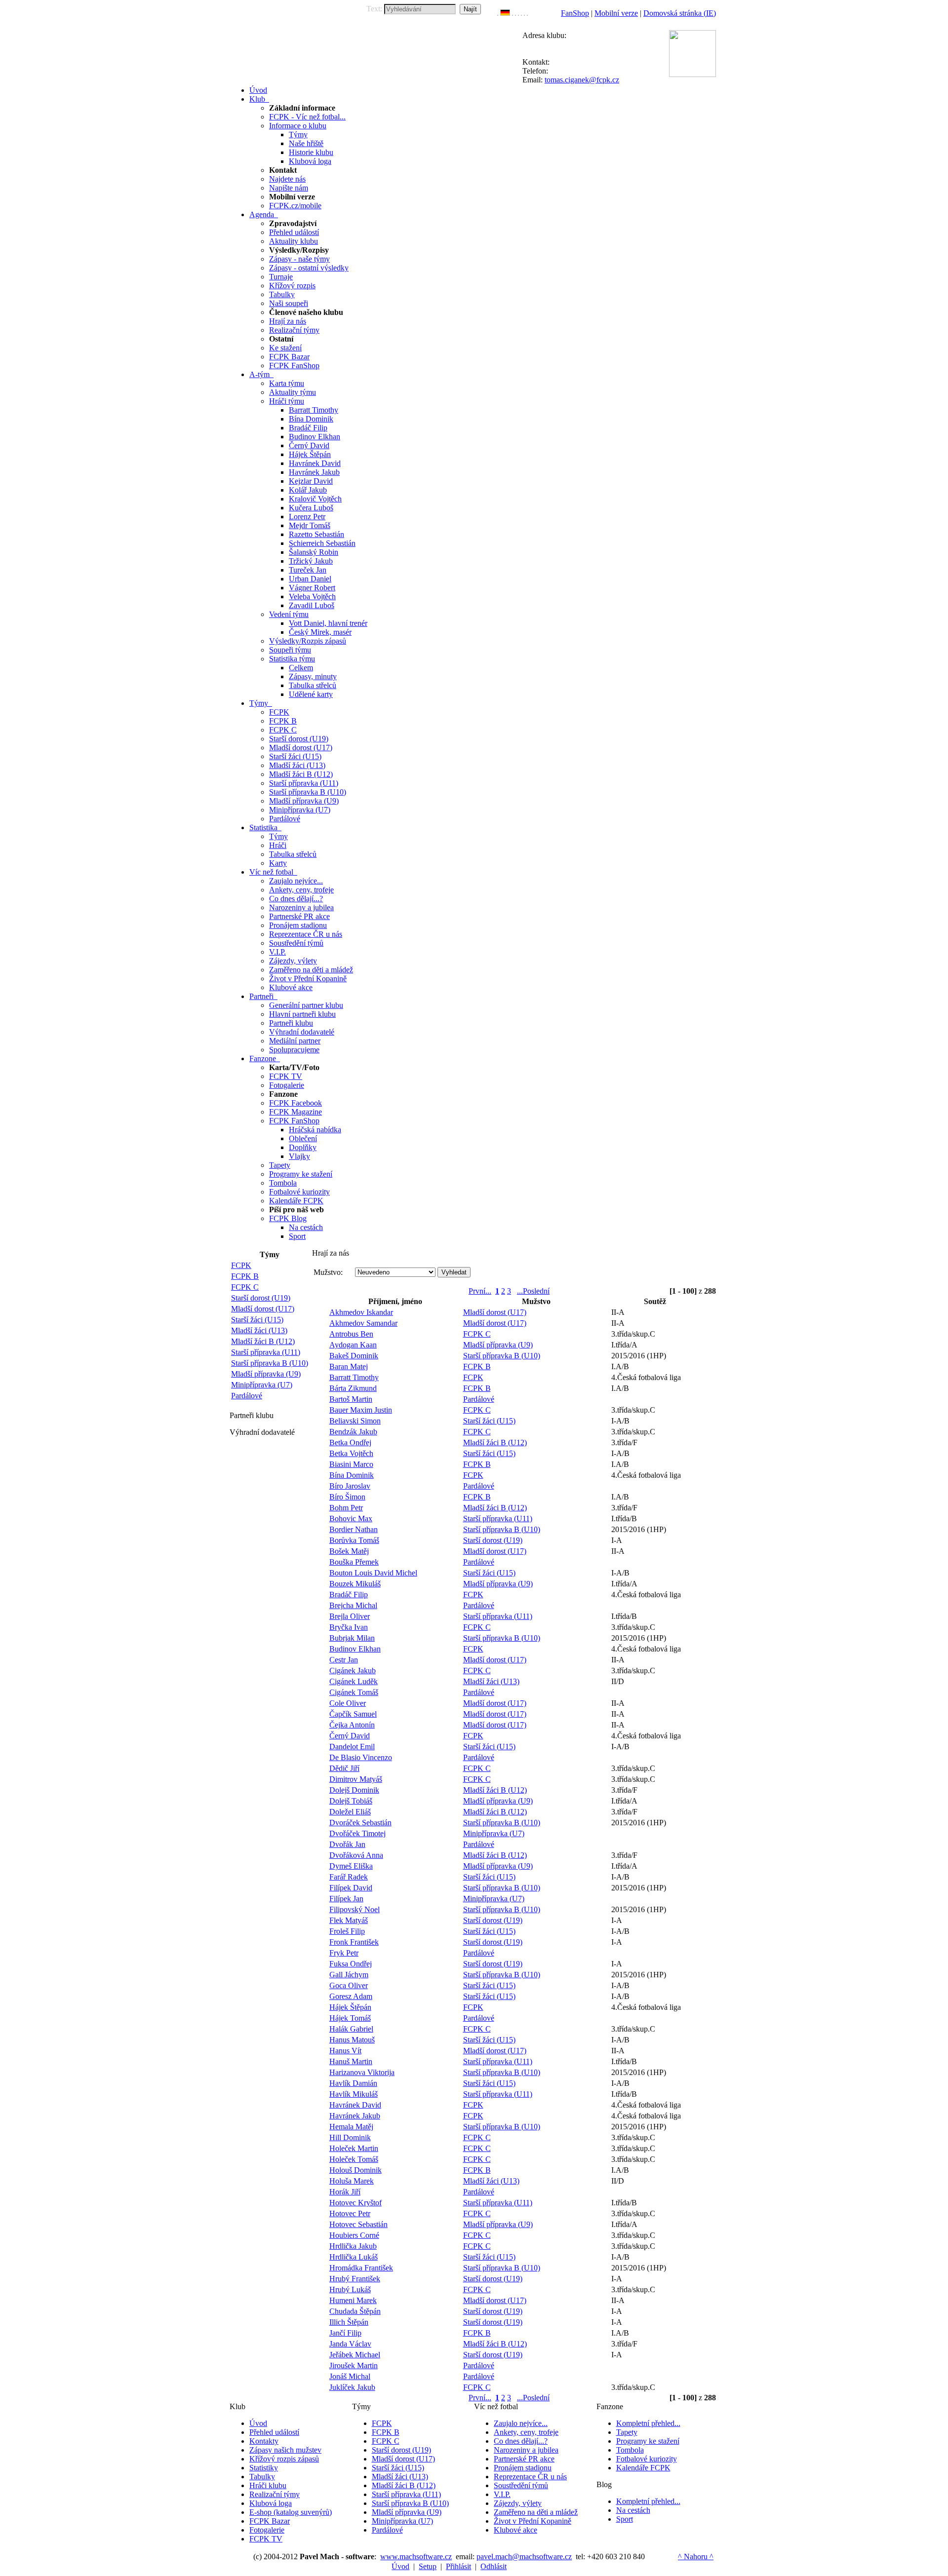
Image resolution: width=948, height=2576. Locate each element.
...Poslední (533, 1291)
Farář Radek (349, 1877)
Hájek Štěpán (310, 454)
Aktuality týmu (293, 392)
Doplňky (303, 1147)
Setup (428, 2566)
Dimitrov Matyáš (356, 1779)
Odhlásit (494, 2566)
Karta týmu (287, 383)
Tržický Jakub (311, 561)
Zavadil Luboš (312, 605)
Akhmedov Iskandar (361, 1312)
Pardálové (285, 819)
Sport (297, 1236)
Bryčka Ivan (349, 1627)
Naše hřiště (306, 143)
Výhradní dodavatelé (302, 1032)
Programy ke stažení (301, 1174)
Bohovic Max (351, 1519)
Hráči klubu (268, 2485)
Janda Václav (350, 2344)
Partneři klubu (291, 1023)
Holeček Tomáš (354, 2159)
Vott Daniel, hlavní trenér (328, 623)
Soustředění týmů (296, 943)
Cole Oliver (348, 1703)
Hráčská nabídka (315, 1130)
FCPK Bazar (289, 357)
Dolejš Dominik (354, 1790)
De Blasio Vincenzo (361, 1757)
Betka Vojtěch (351, 1453)
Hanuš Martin (351, 2061)
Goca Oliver (349, 1985)
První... (480, 1291)
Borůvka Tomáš (354, 1540)
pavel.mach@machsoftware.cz (524, 2557)
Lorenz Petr (307, 517)
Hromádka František (361, 2268)
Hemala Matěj (351, 2127)
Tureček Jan (308, 570)
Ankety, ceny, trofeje (301, 890)
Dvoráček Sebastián (360, 1823)
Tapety (280, 1165)
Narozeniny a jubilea (301, 907)
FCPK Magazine (296, 1112)
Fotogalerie (287, 1085)
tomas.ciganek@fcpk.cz (582, 80)
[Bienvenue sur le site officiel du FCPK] (513, 13)
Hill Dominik (350, 2137)
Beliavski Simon (355, 1421)
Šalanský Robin (314, 552)
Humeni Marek (353, 2300)
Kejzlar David (311, 481)
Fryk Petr (344, 1953)
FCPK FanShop (294, 365)
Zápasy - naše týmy (299, 259)
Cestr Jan (344, 1660)
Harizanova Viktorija (362, 2072)
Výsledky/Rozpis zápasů (308, 641)
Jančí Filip (345, 2333)
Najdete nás (287, 179)
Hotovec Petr (350, 2213)
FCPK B (283, 721)
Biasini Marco (351, 1464)
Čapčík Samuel (353, 1714)
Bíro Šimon (347, 1497)
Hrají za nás (288, 321)
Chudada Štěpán (355, 2311)
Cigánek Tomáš (354, 1692)
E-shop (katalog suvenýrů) (291, 2512)
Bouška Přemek (354, 1562)
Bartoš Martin (351, 1399)
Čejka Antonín (352, 1725)
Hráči (278, 845)
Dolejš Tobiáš (351, 1801)
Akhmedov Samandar (363, 1323)
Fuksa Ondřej (351, 1964)
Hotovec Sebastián (358, 2224)
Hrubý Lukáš (350, 2289)
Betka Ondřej (350, 1442)
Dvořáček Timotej (357, 1833)
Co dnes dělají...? (296, 899)
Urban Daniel (310, 579)
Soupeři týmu (290, 650)
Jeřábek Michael (355, 2355)
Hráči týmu (287, 401)
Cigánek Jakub (353, 1671)
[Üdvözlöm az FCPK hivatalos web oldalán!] (527, 13)
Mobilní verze (616, 13)
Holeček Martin (354, 2148)
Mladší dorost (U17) (301, 748)
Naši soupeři (289, 303)
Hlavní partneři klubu (302, 1014)
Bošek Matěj (349, 1551)
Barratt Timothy (314, 410)
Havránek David (315, 463)
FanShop (575, 13)
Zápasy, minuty (313, 676)
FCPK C (283, 730)
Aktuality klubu (294, 241)
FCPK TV (286, 1076)
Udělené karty (311, 694)
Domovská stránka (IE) (680, 13)
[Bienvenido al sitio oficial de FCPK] (524, 13)
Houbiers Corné (354, 2235)
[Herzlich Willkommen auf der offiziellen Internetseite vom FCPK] (505, 13)
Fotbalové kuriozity (299, 1192)
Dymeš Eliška (351, 1866)
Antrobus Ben (351, 1334)
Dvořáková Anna (356, 1855)
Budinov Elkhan (315, 437)
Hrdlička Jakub (353, 2246)
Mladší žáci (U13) (297, 765)
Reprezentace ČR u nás (306, 934)
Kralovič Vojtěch (315, 499)
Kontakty (264, 2441)
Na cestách (306, 1227)
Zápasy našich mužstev (285, 2450)
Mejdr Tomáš (310, 525)
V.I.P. (277, 952)
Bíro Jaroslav (350, 1486)
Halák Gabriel (351, 2029)
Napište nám (289, 188)
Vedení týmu (289, 614)
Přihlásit (458, 2566)
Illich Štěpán (349, 2322)
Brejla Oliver (350, 1616)
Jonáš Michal (350, 2376)
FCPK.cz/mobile (295, 206)
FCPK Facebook (296, 1103)
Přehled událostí (294, 232)
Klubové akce (291, 987)
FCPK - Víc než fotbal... (307, 117)
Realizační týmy (294, 330)
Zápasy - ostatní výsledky (309, 268)
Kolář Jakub (308, 490)
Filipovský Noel (355, 1909)
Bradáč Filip (308, 428)
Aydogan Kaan (353, 1345)
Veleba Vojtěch (312, 596)
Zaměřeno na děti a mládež (311, 970)
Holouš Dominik (355, 2170)
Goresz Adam (351, 1996)
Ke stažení (285, 348)
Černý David (309, 445)
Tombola (283, 1183)
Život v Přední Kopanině (308, 979)
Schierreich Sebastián (322, 543)
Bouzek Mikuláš (355, 1584)
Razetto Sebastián (316, 534)
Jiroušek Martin (354, 2365)
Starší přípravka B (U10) (308, 792)
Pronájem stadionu (298, 925)
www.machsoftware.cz (416, 2557)
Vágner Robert (312, 588)
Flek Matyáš (349, 1920)
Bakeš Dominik (354, 1356)
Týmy (298, 135)
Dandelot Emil (352, 1747)
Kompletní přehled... (648, 2423)
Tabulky (282, 294)
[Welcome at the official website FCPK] (498, 13)
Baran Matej (349, 1366)
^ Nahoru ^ (696, 2557)
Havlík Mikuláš (354, 2094)
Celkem (301, 668)
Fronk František (354, 1942)
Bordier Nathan (354, 1529)
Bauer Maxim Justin (361, 1410)
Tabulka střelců (313, 685)
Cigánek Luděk (354, 1681)
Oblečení (303, 1138)
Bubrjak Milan (352, 1638)
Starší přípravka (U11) (304, 783)
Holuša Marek (352, 2181)
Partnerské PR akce (299, 916)
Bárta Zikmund (353, 1388)
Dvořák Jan (347, 1844)
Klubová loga (310, 161)
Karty (278, 863)
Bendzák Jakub (353, 1432)
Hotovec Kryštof (355, 2203)
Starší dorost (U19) (299, 739)
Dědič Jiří (344, 1768)
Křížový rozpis (292, 286)
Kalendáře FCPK (296, 1201)
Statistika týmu (292, 659)
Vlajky (299, 1156)
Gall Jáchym (349, 1975)
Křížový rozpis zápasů (284, 2459)
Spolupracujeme (294, 1050)
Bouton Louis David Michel (373, 1573)
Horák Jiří (345, 2192)
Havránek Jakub (314, 472)
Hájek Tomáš (350, 2018)
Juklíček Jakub (352, 2387)
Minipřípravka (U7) (300, 810)
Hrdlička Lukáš (354, 2257)
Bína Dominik (311, 419)
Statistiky (264, 2468)
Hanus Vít (345, 2051)
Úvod (258, 2423)
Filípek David (351, 1888)
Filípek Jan (346, 1899)
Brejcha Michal (353, 1605)
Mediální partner (295, 1041)
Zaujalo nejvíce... (296, 881)
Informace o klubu (298, 126)
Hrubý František (355, 2279)
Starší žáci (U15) (295, 756)
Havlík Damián (353, 2083)
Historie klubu (311, 152)
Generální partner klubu (306, 1005)
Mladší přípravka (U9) (304, 801)
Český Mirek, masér (320, 632)
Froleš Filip (347, 1931)
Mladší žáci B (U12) (301, 774)
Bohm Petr (346, 1508)
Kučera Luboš (311, 508)
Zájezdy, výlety (293, 961)
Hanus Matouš (352, 2040)
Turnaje (281, 277)
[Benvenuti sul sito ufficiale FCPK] (515, 13)
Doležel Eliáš (350, 1812)
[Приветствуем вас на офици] (521, 13)
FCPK (279, 712)
